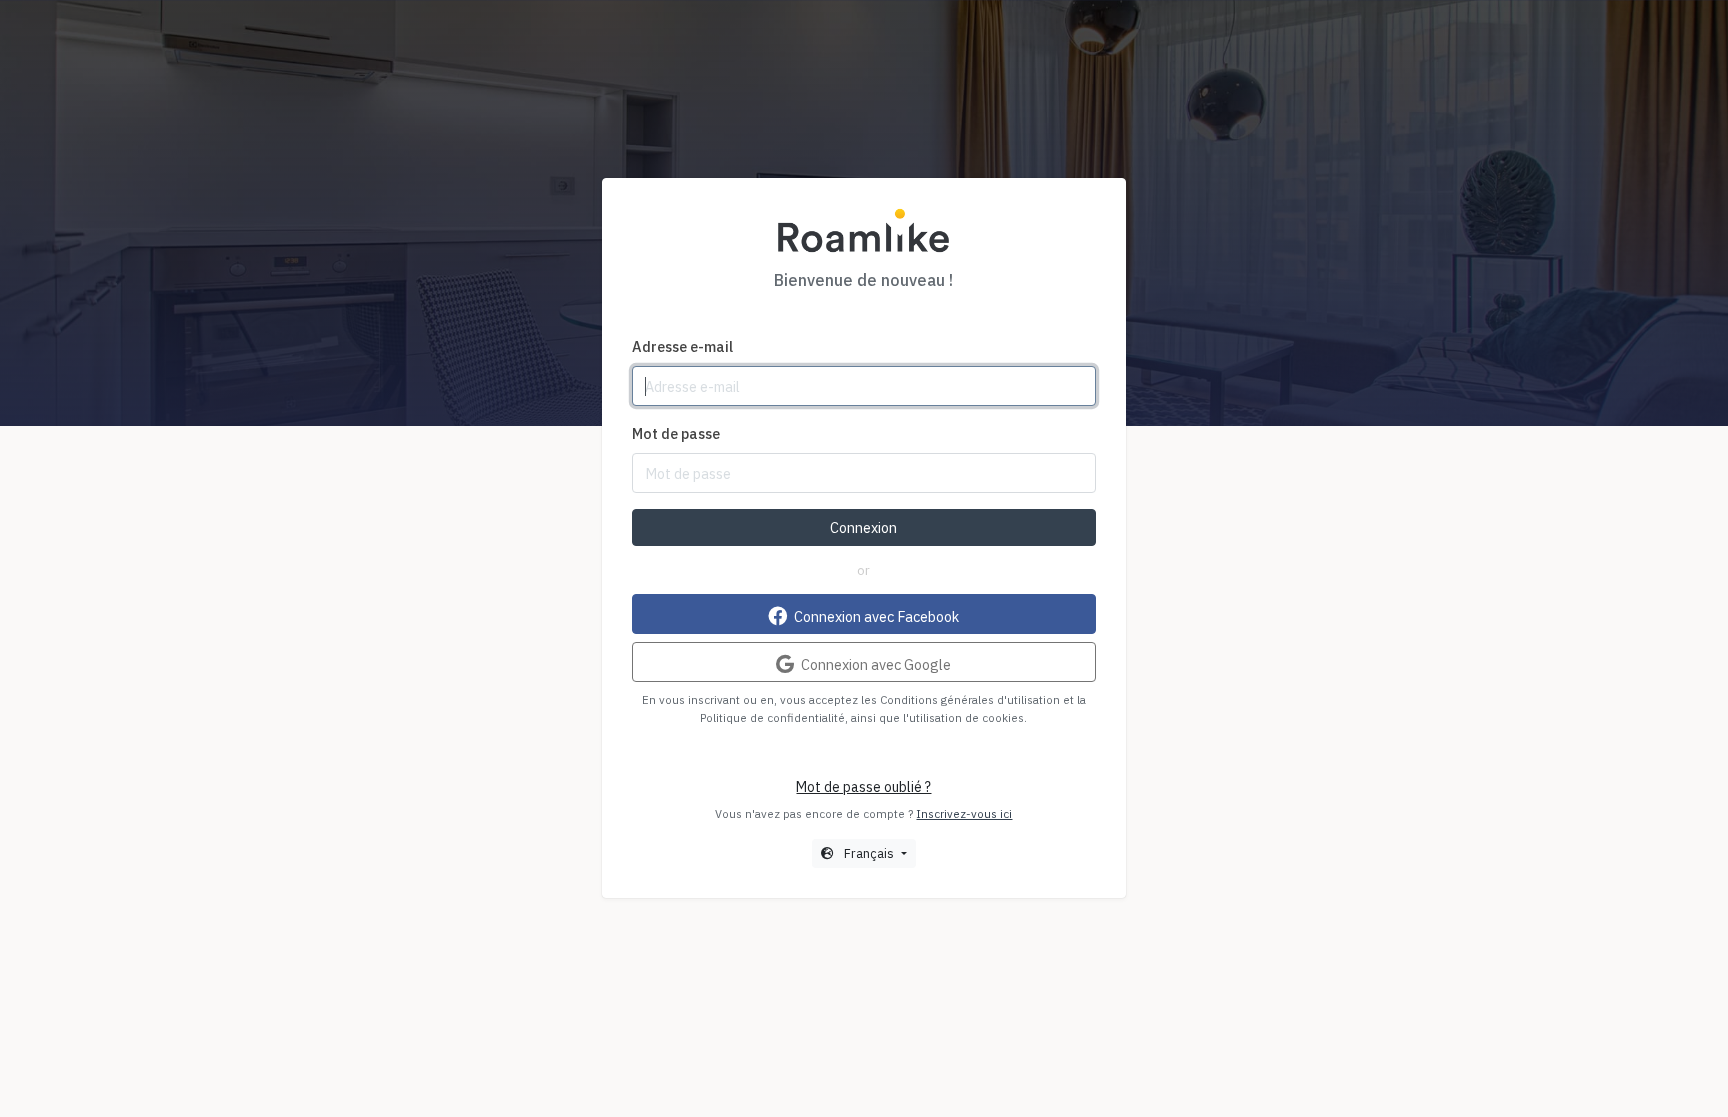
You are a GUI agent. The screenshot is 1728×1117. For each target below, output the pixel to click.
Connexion (863, 527)
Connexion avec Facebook (875, 616)
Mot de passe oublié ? (863, 787)
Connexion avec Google (874, 664)
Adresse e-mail (682, 346)
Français (869, 853)
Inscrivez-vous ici (964, 813)
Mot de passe (676, 433)
